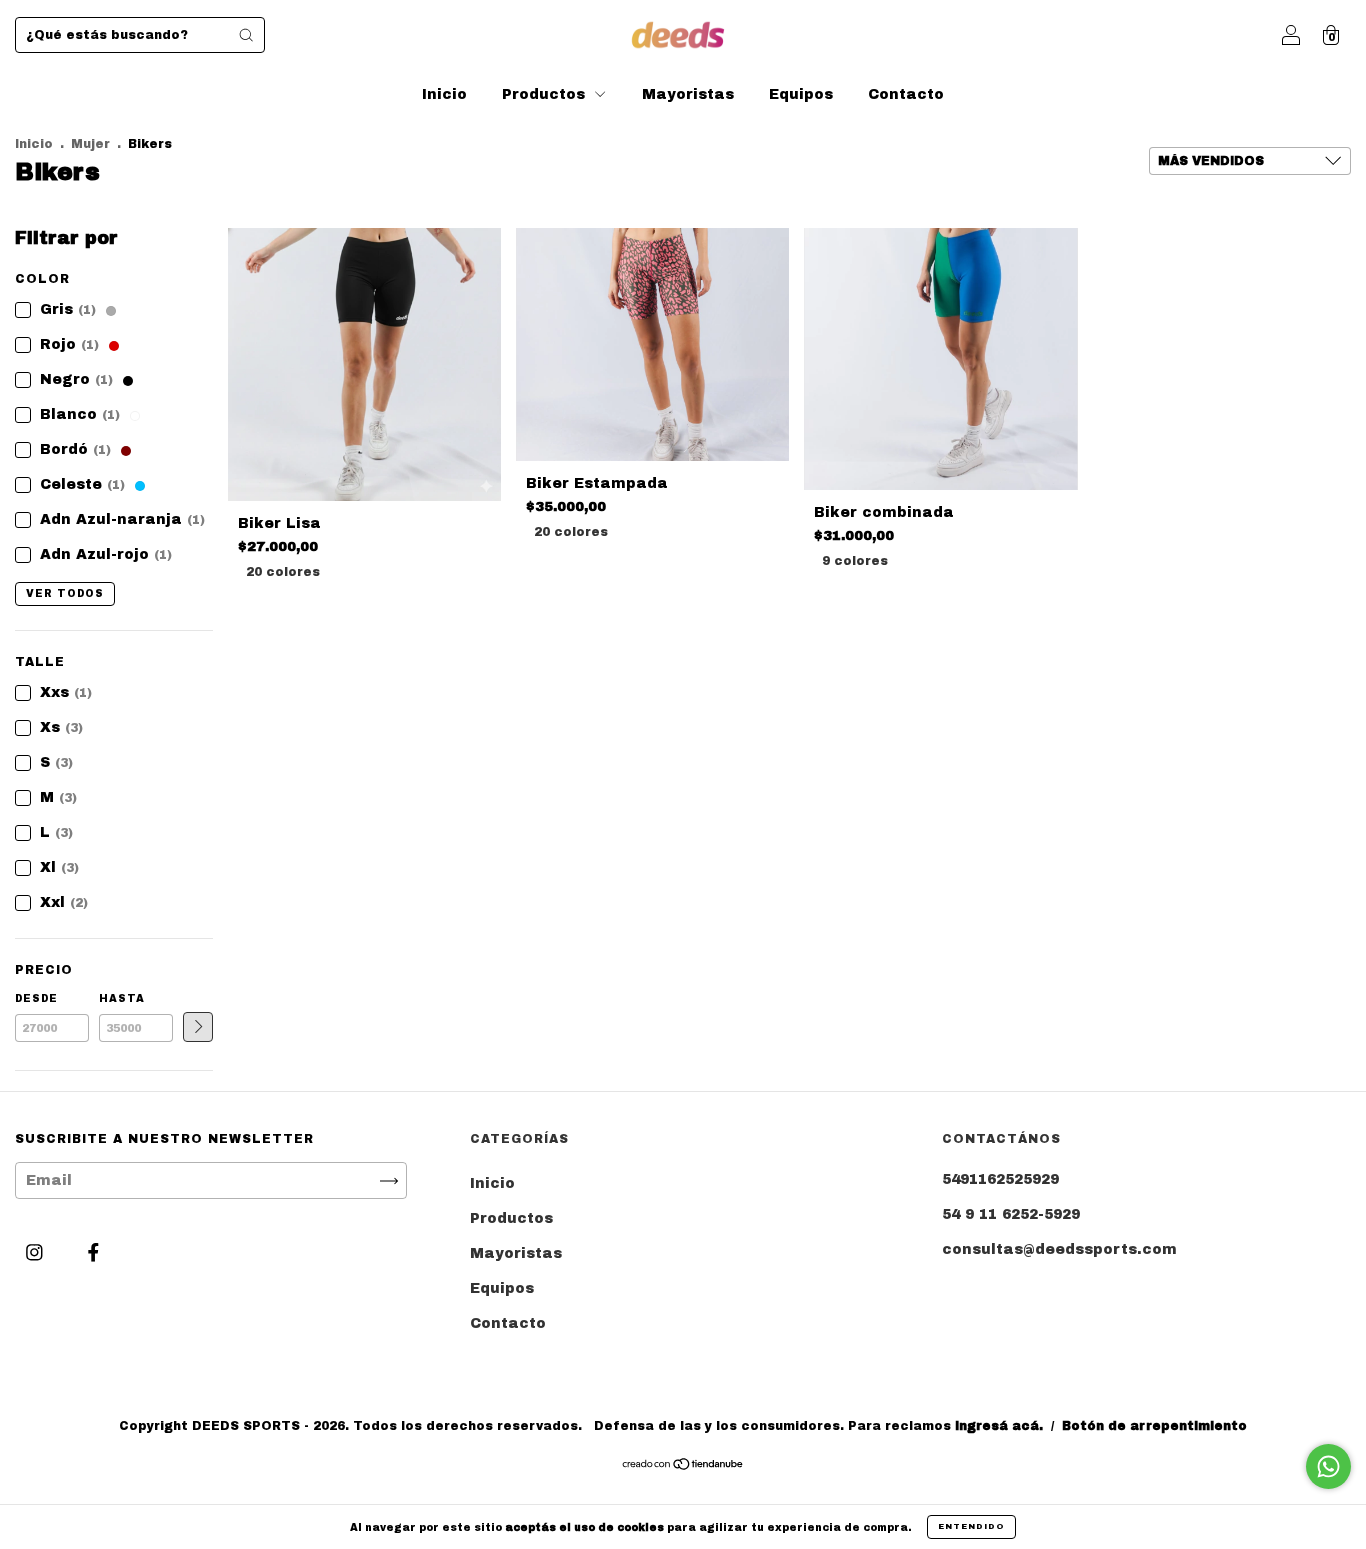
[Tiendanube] (683, 1466)
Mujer (90, 144)
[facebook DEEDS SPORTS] (93, 1252)
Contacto (906, 94)
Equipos (801, 94)
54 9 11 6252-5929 (1011, 1214)
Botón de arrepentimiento (1154, 1426)
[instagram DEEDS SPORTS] (37, 1252)
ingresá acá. (999, 1426)
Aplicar (198, 1027)
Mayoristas (688, 94)
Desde (36, 998)
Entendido (971, 1526)
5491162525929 (1000, 1179)
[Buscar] (246, 35)
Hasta (122, 998)
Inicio (444, 94)
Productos (546, 94)
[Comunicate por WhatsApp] (1328, 1466)
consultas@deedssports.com (1059, 1249)
